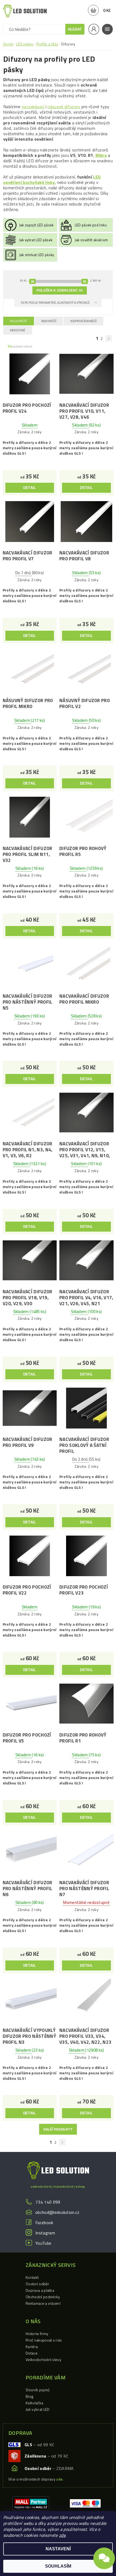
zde (62, 2535)
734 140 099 (48, 2202)
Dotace (32, 2353)
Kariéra (32, 2347)
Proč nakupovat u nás (44, 2340)
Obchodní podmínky (43, 2297)
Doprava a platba (40, 2290)
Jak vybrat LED (37, 2409)
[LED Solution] (25, 11)
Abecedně (18, 330)
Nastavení (58, 2549)
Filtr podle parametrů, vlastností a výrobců (56, 303)
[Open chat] (104, 2561)
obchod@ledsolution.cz (57, 2212)
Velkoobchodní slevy (43, 2360)
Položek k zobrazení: (60, 290)
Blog (29, 2396)
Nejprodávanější (83, 321)
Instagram (45, 2233)
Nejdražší (49, 321)
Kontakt (32, 2277)
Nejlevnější (19, 321)
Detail (30, 488)
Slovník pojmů (37, 2390)
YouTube (43, 2243)
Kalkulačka (34, 2403)
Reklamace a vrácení (43, 2303)
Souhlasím (58, 2566)
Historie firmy (37, 2334)
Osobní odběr (37, 2284)
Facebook (44, 2223)
